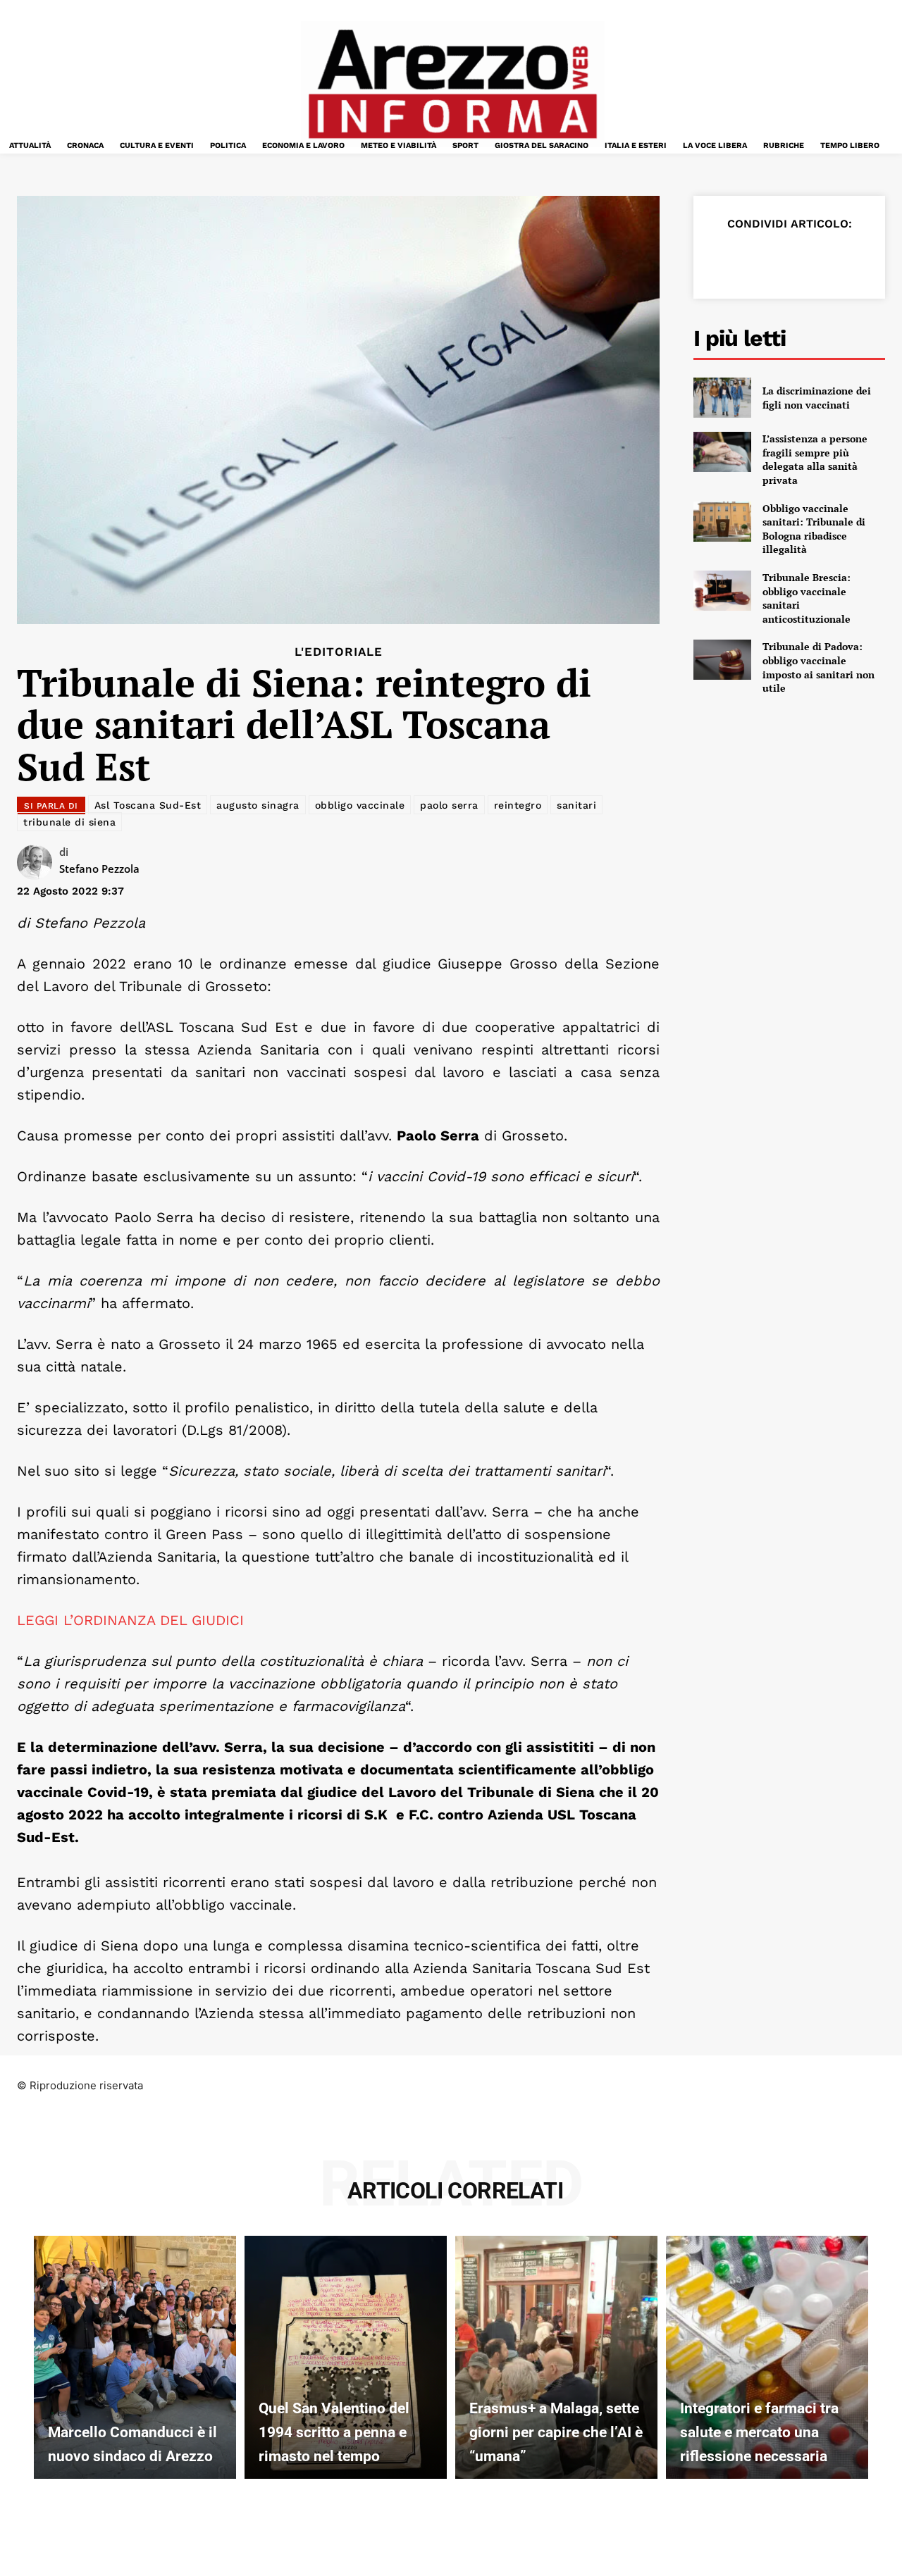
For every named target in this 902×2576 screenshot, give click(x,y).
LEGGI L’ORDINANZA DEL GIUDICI (130, 1620)
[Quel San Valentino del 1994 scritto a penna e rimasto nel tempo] (346, 2357)
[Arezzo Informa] (452, 84)
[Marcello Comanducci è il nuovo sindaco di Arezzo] (135, 2357)
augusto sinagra (258, 805)
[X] (757, 259)
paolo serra (449, 805)
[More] (887, 259)
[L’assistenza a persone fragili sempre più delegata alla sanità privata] (722, 452)
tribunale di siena (69, 822)
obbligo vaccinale (360, 805)
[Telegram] (854, 259)
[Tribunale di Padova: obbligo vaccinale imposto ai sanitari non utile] (722, 660)
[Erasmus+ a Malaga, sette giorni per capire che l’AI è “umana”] (556, 2357)
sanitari (576, 805)
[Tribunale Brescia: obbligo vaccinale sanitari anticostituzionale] (722, 591)
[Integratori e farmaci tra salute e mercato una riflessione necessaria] (767, 2357)
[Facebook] (724, 259)
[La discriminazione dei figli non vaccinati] (722, 398)
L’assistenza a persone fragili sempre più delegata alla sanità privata (815, 459)
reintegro (518, 805)
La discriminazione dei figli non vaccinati (817, 398)
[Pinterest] (789, 259)
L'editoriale (339, 652)
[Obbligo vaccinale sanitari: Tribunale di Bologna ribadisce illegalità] (722, 522)
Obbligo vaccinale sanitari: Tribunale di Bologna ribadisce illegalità (814, 529)
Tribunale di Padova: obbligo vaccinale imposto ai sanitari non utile (818, 667)
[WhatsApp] (822, 259)
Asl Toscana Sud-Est (148, 805)
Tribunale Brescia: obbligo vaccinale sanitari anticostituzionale (807, 598)
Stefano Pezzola (99, 869)
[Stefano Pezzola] (38, 862)
